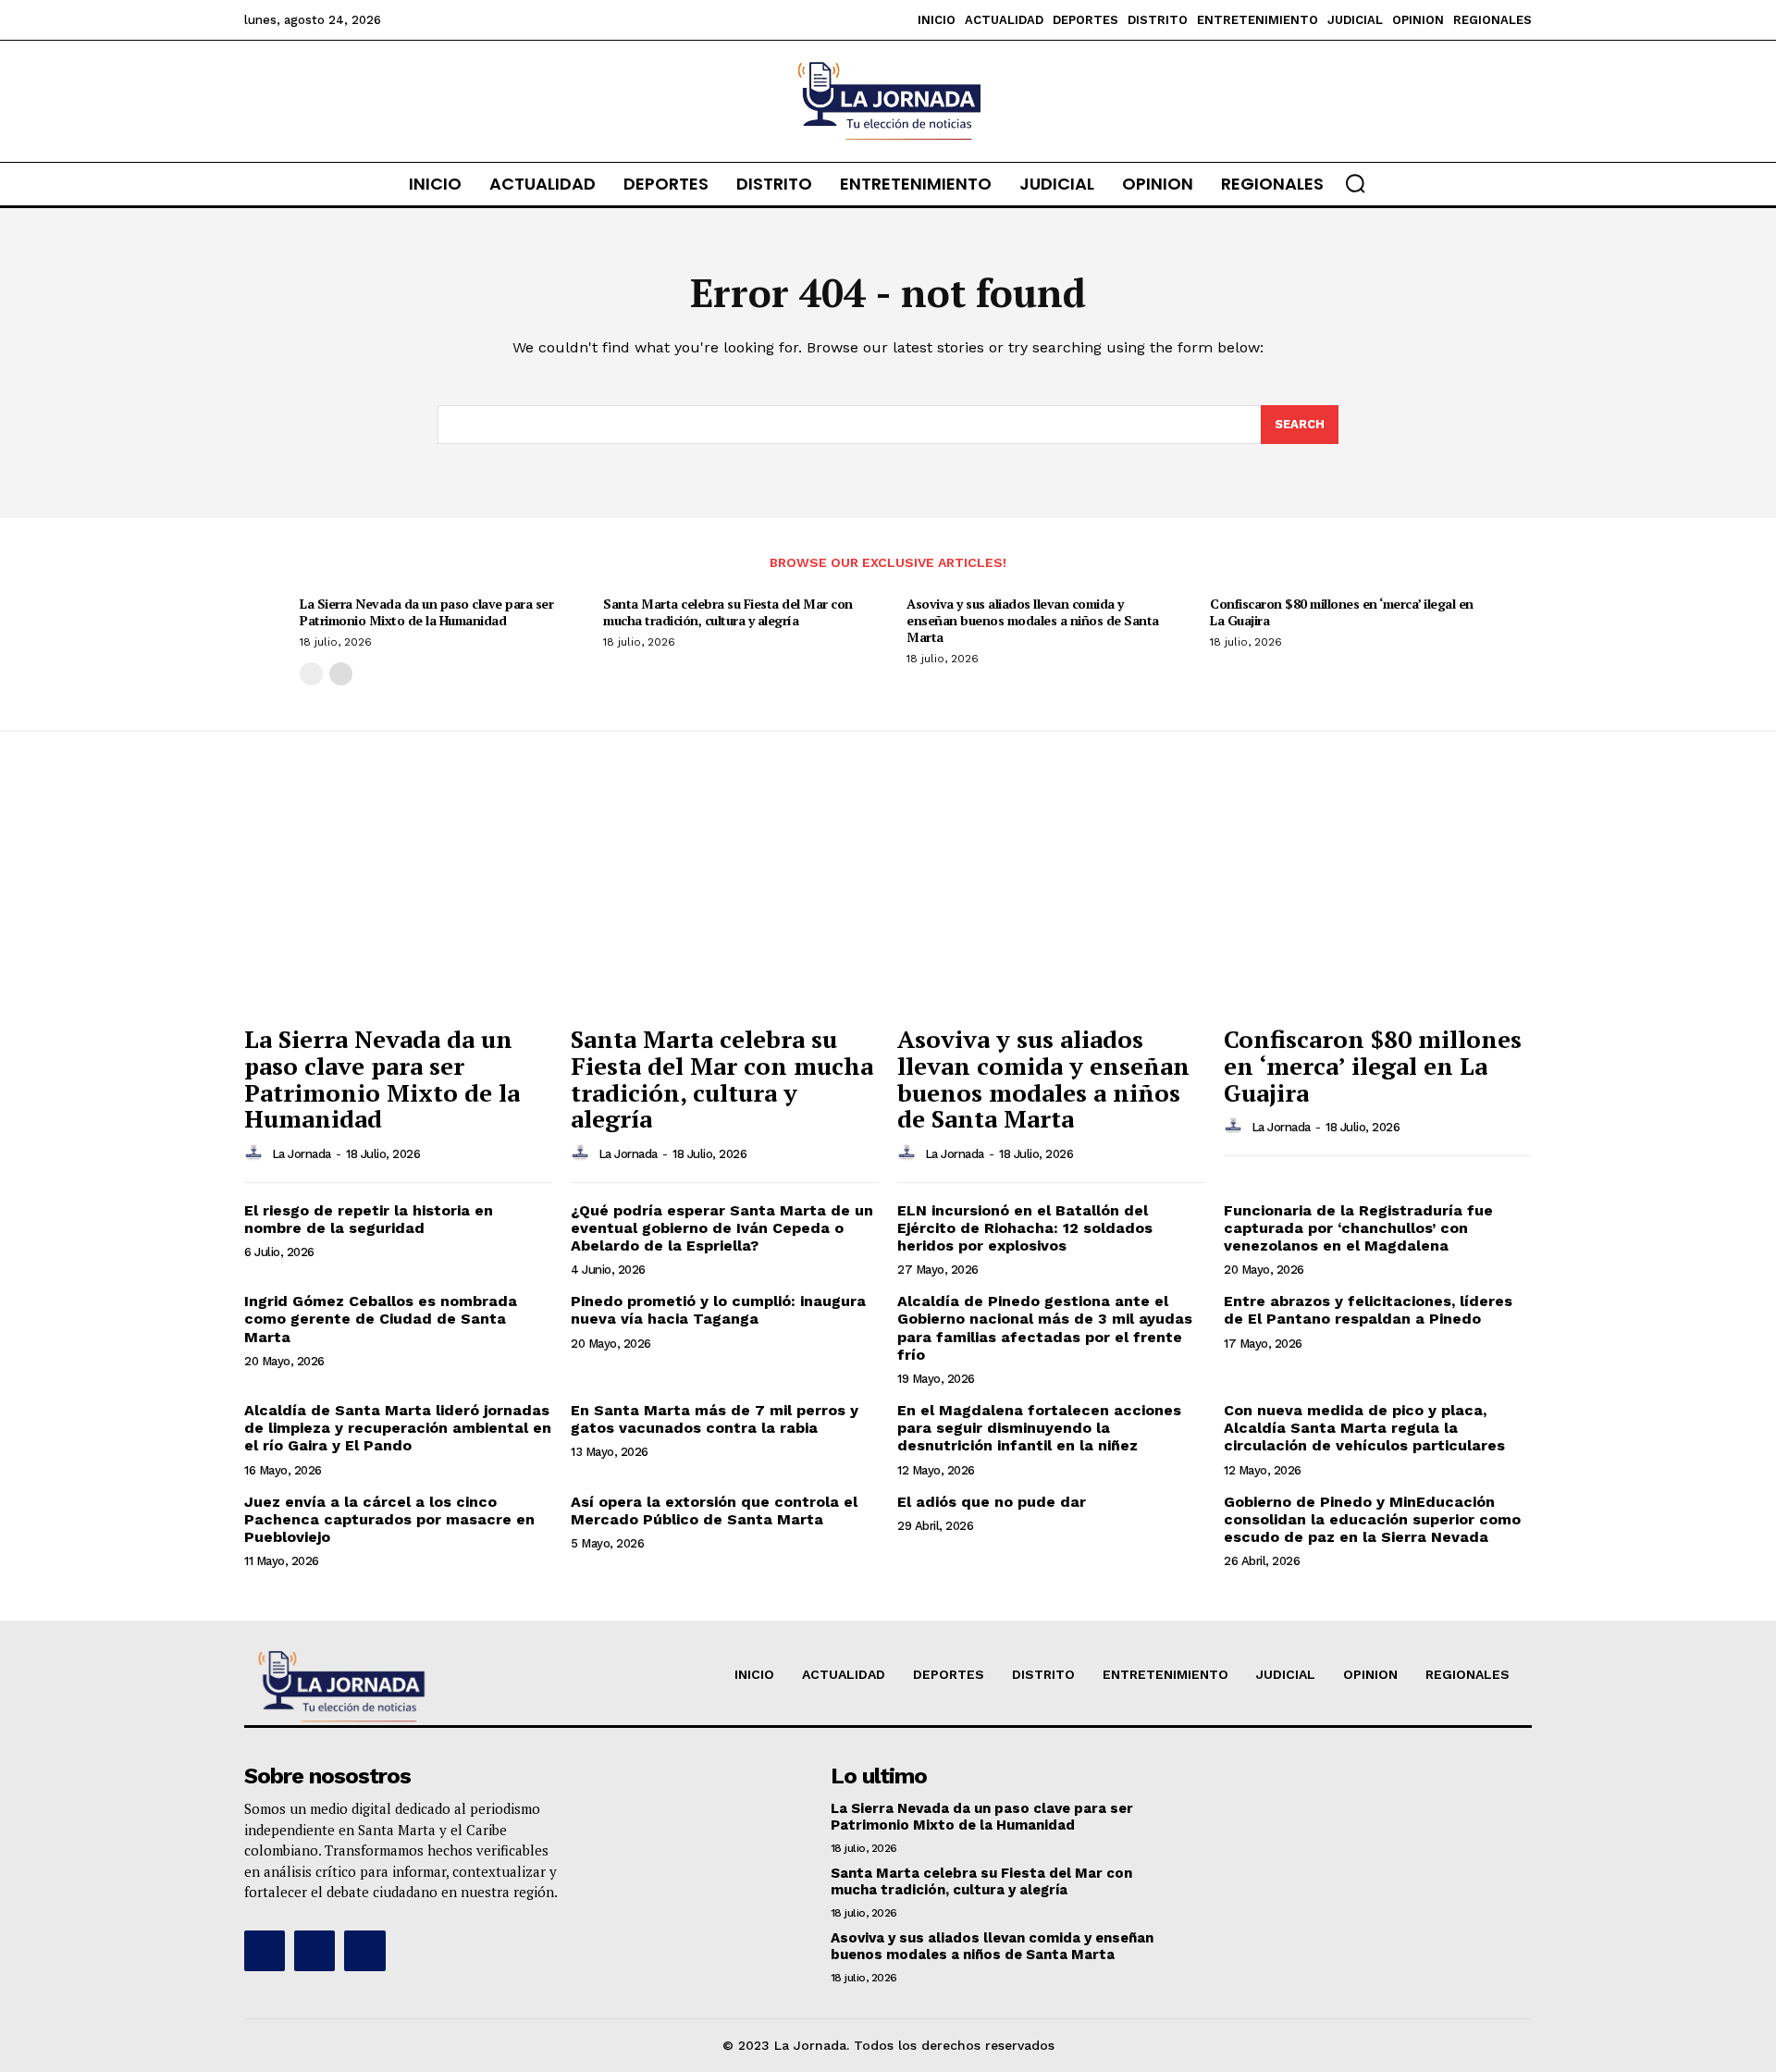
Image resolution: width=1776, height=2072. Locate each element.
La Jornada (302, 1154)
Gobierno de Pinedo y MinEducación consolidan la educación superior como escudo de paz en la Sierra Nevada (1372, 1519)
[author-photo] (256, 1153)
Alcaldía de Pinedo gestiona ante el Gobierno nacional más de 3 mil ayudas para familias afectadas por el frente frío (1045, 1328)
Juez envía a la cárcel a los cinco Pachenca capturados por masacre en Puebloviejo (389, 1519)
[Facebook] (265, 1951)
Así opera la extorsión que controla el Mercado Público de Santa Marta (714, 1511)
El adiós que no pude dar (992, 1502)
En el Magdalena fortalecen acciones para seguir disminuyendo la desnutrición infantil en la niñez (1039, 1428)
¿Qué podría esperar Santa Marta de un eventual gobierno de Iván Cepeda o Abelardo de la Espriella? (722, 1228)
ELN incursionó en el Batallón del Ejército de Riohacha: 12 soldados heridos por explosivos (1025, 1228)
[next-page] (341, 674)
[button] (1355, 183)
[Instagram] (314, 1951)
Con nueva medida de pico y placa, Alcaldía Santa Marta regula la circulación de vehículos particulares (1364, 1428)
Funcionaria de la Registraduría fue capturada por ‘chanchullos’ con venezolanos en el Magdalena (1358, 1228)
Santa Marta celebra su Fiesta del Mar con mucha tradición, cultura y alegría (728, 612)
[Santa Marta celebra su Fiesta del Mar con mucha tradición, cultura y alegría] (725, 900)
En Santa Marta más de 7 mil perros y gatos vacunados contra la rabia (715, 1419)
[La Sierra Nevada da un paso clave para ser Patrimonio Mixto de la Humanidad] (398, 900)
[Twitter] (364, 1951)
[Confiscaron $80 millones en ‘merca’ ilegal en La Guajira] (1378, 900)
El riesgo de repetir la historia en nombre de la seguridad (369, 1219)
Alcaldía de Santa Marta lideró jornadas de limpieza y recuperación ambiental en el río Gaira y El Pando (398, 1428)
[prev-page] (311, 674)
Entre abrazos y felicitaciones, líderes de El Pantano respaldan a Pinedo (1368, 1310)
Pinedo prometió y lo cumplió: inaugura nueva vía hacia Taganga (718, 1310)
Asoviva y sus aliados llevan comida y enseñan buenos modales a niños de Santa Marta (1033, 620)
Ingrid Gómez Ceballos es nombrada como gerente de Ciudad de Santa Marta (381, 1319)
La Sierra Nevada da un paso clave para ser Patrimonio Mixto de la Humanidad (426, 612)
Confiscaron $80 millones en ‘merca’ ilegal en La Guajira (1342, 612)
